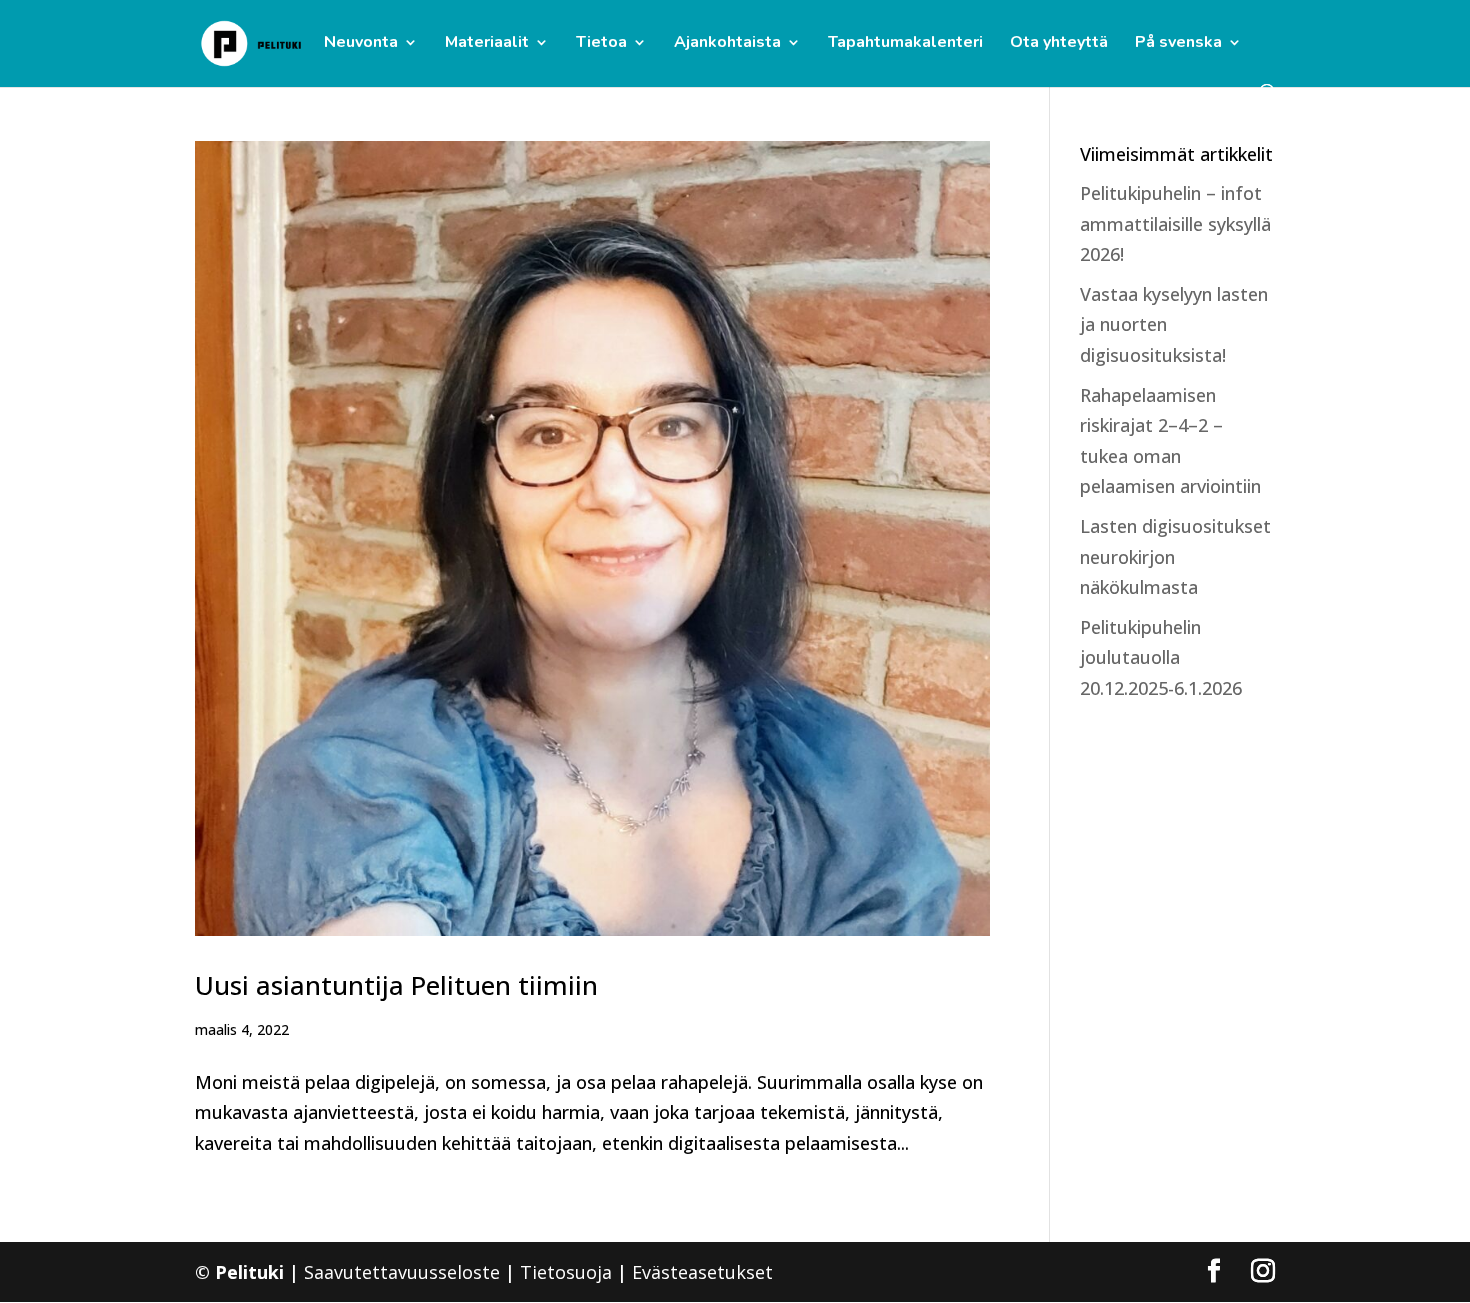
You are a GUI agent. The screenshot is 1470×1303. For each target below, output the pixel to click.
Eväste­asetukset (702, 1272)
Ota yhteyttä (1059, 44)
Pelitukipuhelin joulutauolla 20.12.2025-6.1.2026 (1161, 657)
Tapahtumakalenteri (905, 44)
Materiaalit (487, 44)
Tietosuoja (566, 1272)
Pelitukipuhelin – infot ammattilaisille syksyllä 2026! (1175, 223)
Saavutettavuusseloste (402, 1272)
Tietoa (601, 44)
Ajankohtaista (727, 44)
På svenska (1178, 44)
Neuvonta (361, 44)
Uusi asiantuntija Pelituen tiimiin (396, 985)
